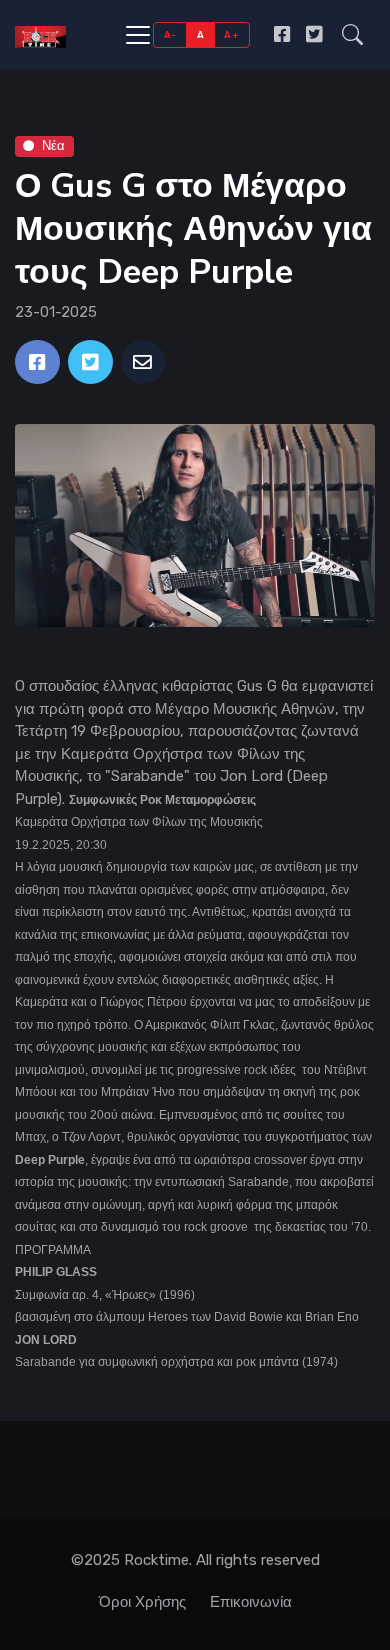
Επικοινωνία (251, 1602)
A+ (231, 34)
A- (170, 34)
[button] (352, 34)
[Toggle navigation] (138, 35)
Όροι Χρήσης (142, 1602)
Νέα (53, 145)
